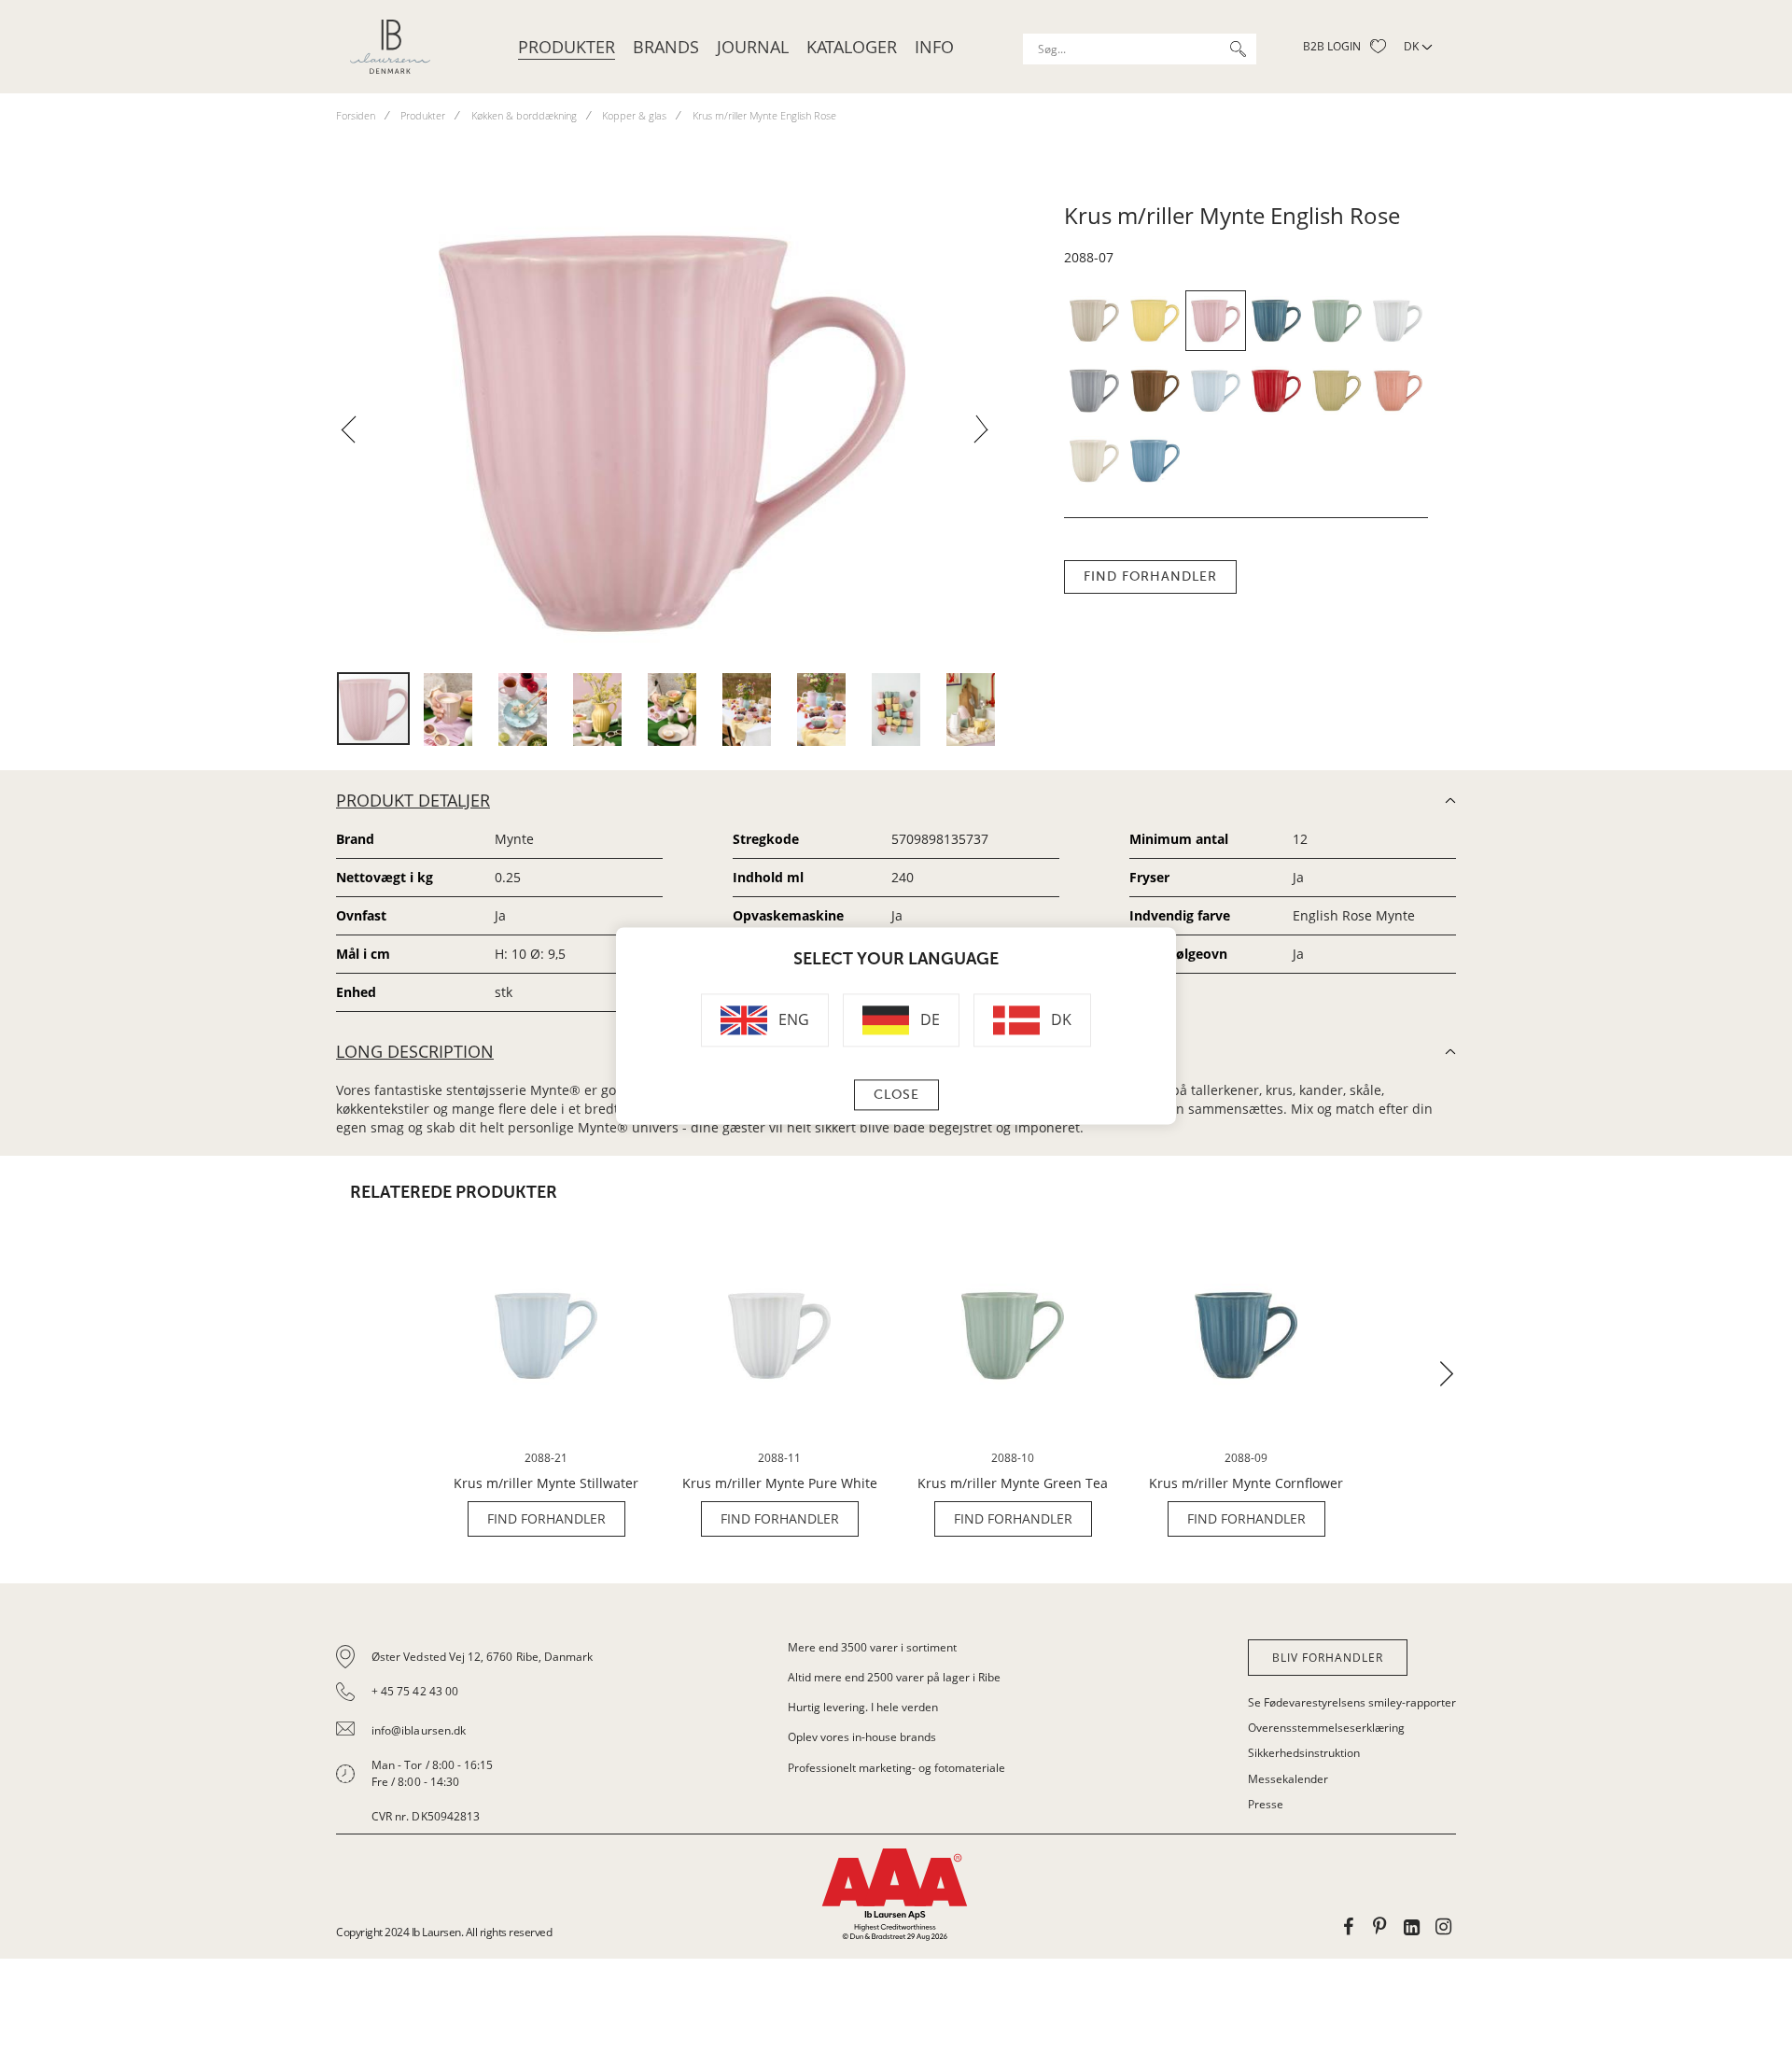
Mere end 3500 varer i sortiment (872, 1647)
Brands (666, 47)
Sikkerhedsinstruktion (1304, 1753)
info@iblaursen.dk (419, 1730)
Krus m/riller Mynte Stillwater (546, 1483)
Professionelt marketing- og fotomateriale (896, 1768)
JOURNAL (753, 47)
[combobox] (1140, 49)
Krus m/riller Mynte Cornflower (1246, 1483)
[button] (356, 435)
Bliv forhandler (1328, 1658)
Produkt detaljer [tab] (413, 800)
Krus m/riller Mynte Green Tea (1013, 1483)
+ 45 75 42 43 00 (415, 1691)
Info (934, 47)
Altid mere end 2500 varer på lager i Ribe (894, 1677)
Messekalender (1288, 1779)
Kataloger (852, 47)
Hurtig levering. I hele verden (863, 1707)
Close (896, 1096)
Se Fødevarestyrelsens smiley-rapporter (1352, 1702)
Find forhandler (1150, 576)
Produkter (567, 47)
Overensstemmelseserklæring (1326, 1728)
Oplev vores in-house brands (862, 1737)
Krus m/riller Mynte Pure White (780, 1483)
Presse (1266, 1804)
